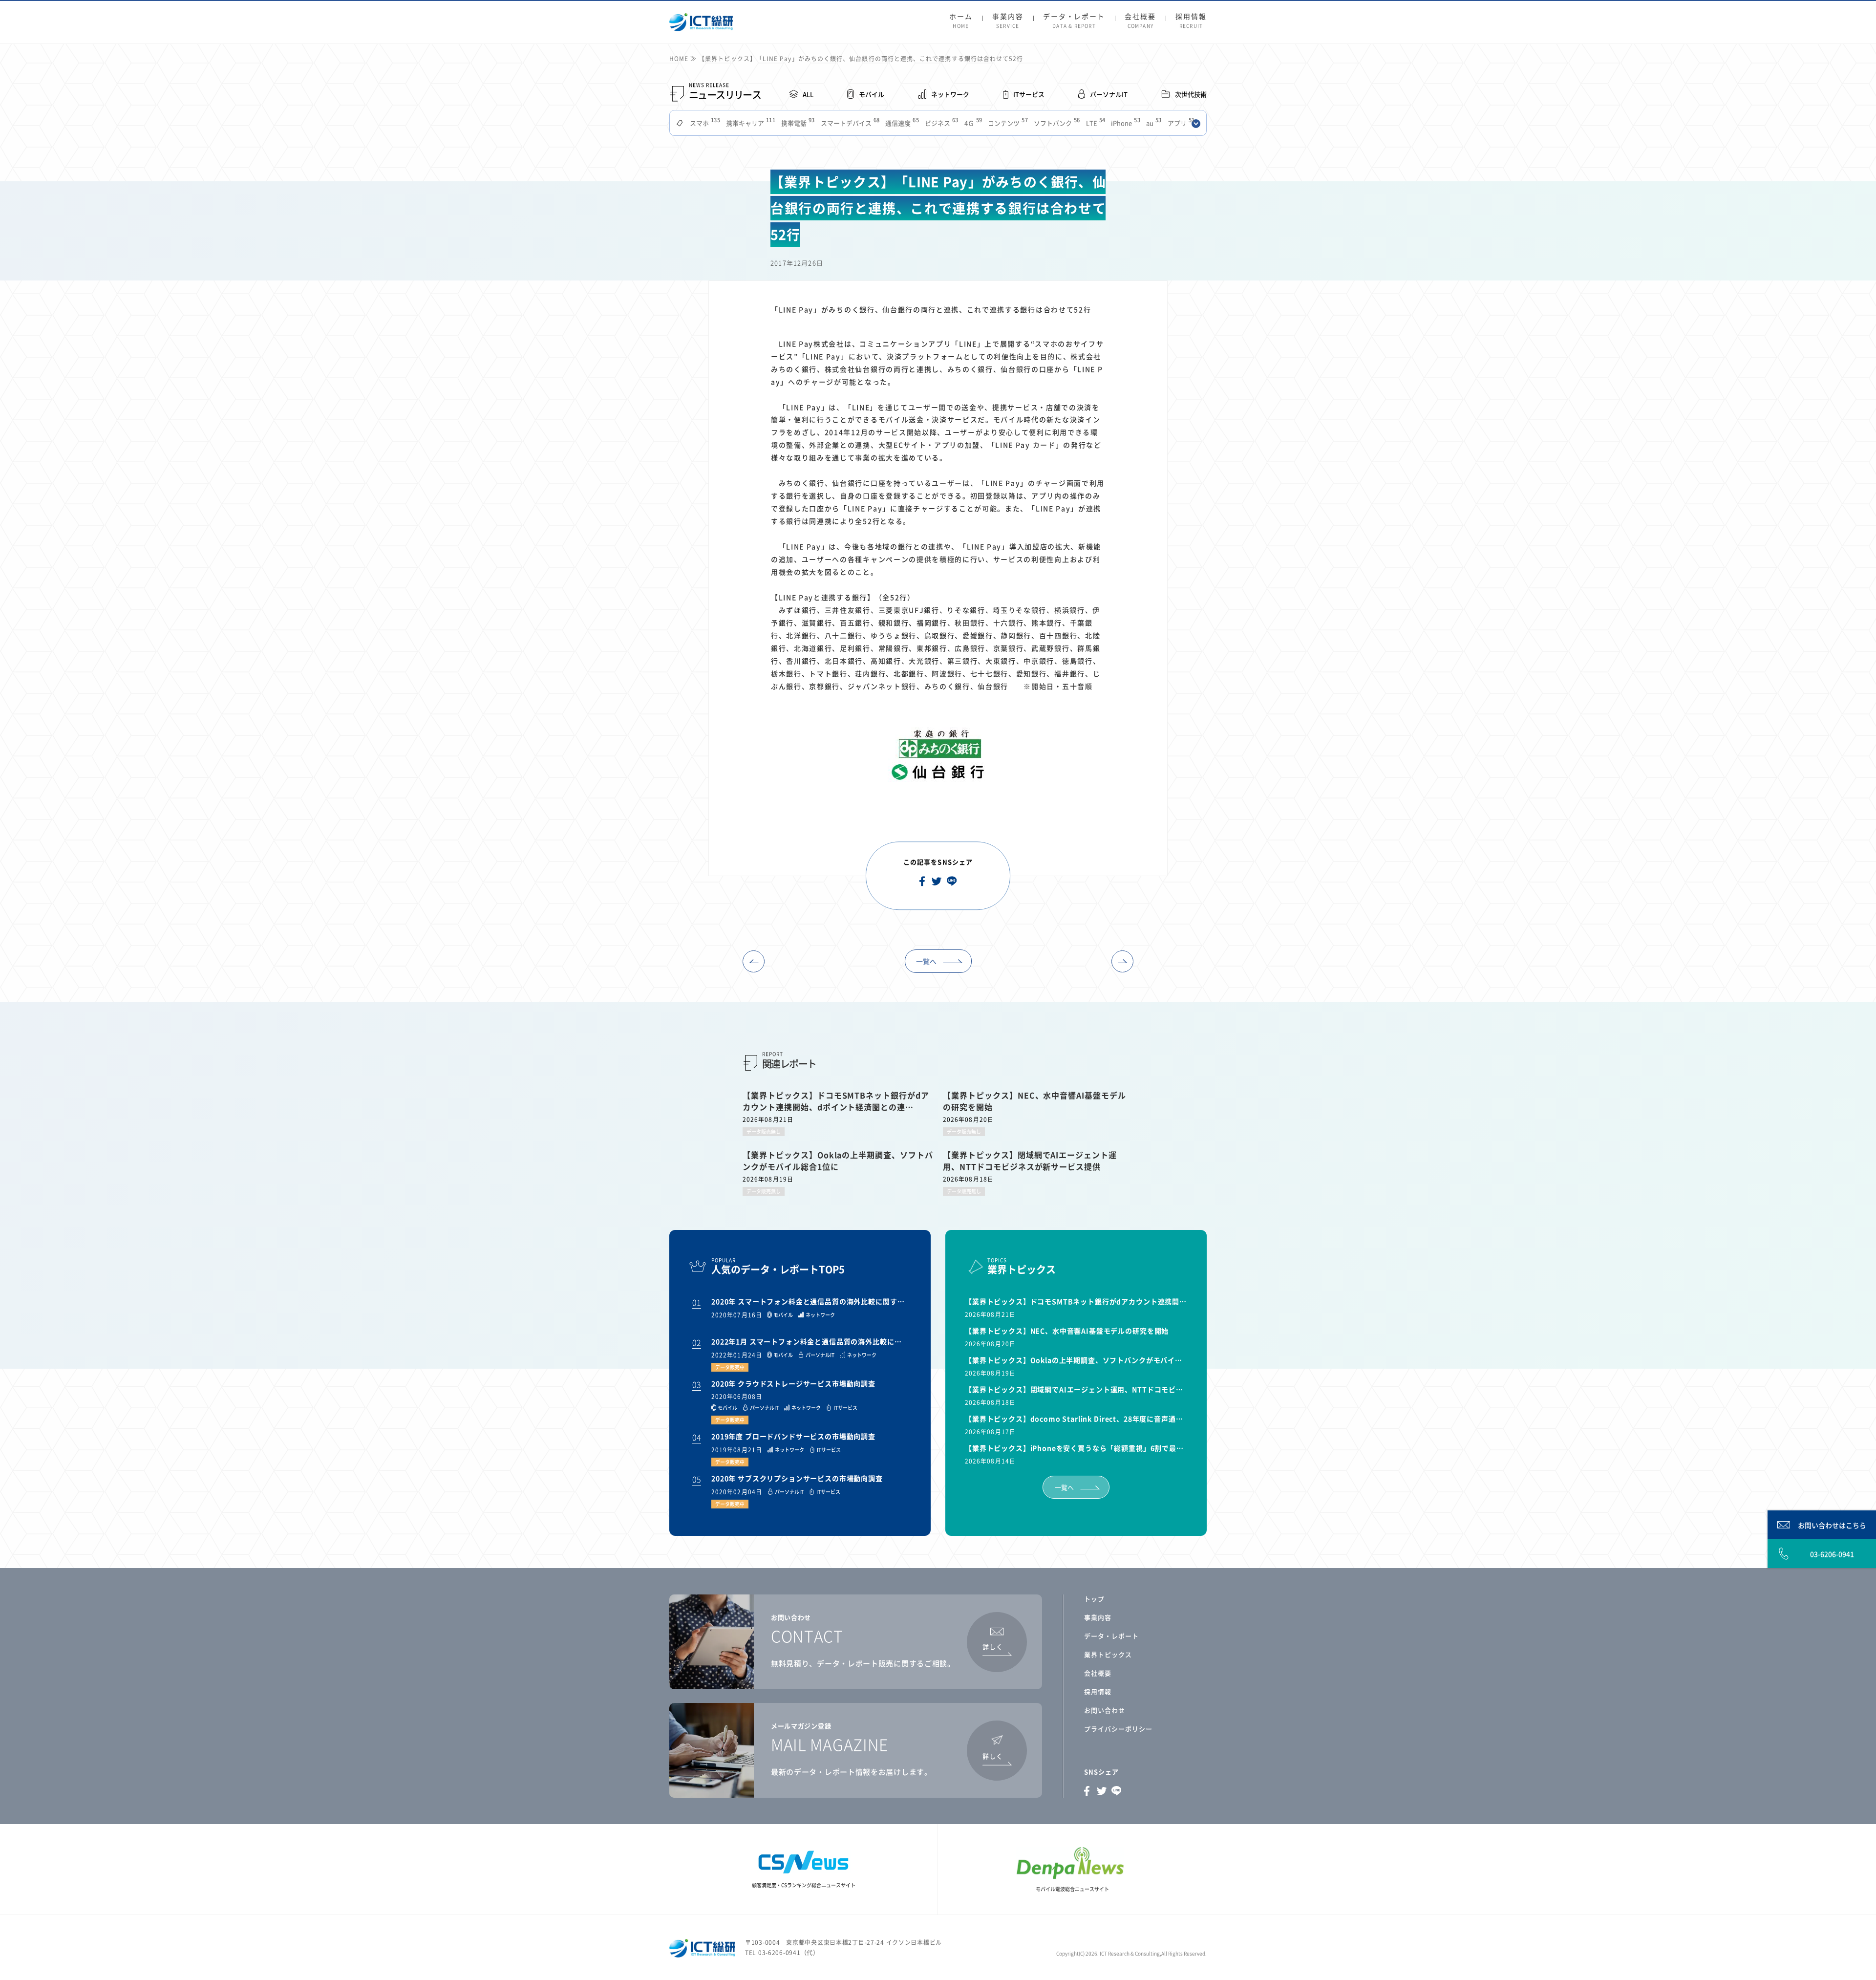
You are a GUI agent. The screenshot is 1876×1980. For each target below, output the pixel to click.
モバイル (872, 94)
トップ (1094, 1599)
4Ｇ (972, 123)
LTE (1095, 123)
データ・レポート (1074, 21)
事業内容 (1008, 21)
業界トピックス (1108, 1654)
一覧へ (926, 961)
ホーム (961, 21)
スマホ (704, 123)
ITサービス (1029, 94)
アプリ (1180, 123)
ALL (808, 94)
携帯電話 (797, 123)
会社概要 (1140, 21)
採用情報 (1191, 21)
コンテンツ (1007, 123)
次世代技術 (1191, 94)
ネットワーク (950, 94)
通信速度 (901, 123)
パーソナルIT (1109, 94)
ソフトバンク (1056, 123)
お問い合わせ (1105, 1710)
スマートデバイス (849, 123)
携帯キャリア (750, 123)
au (1153, 123)
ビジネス (941, 123)
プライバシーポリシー (1118, 1729)
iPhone (1125, 123)
